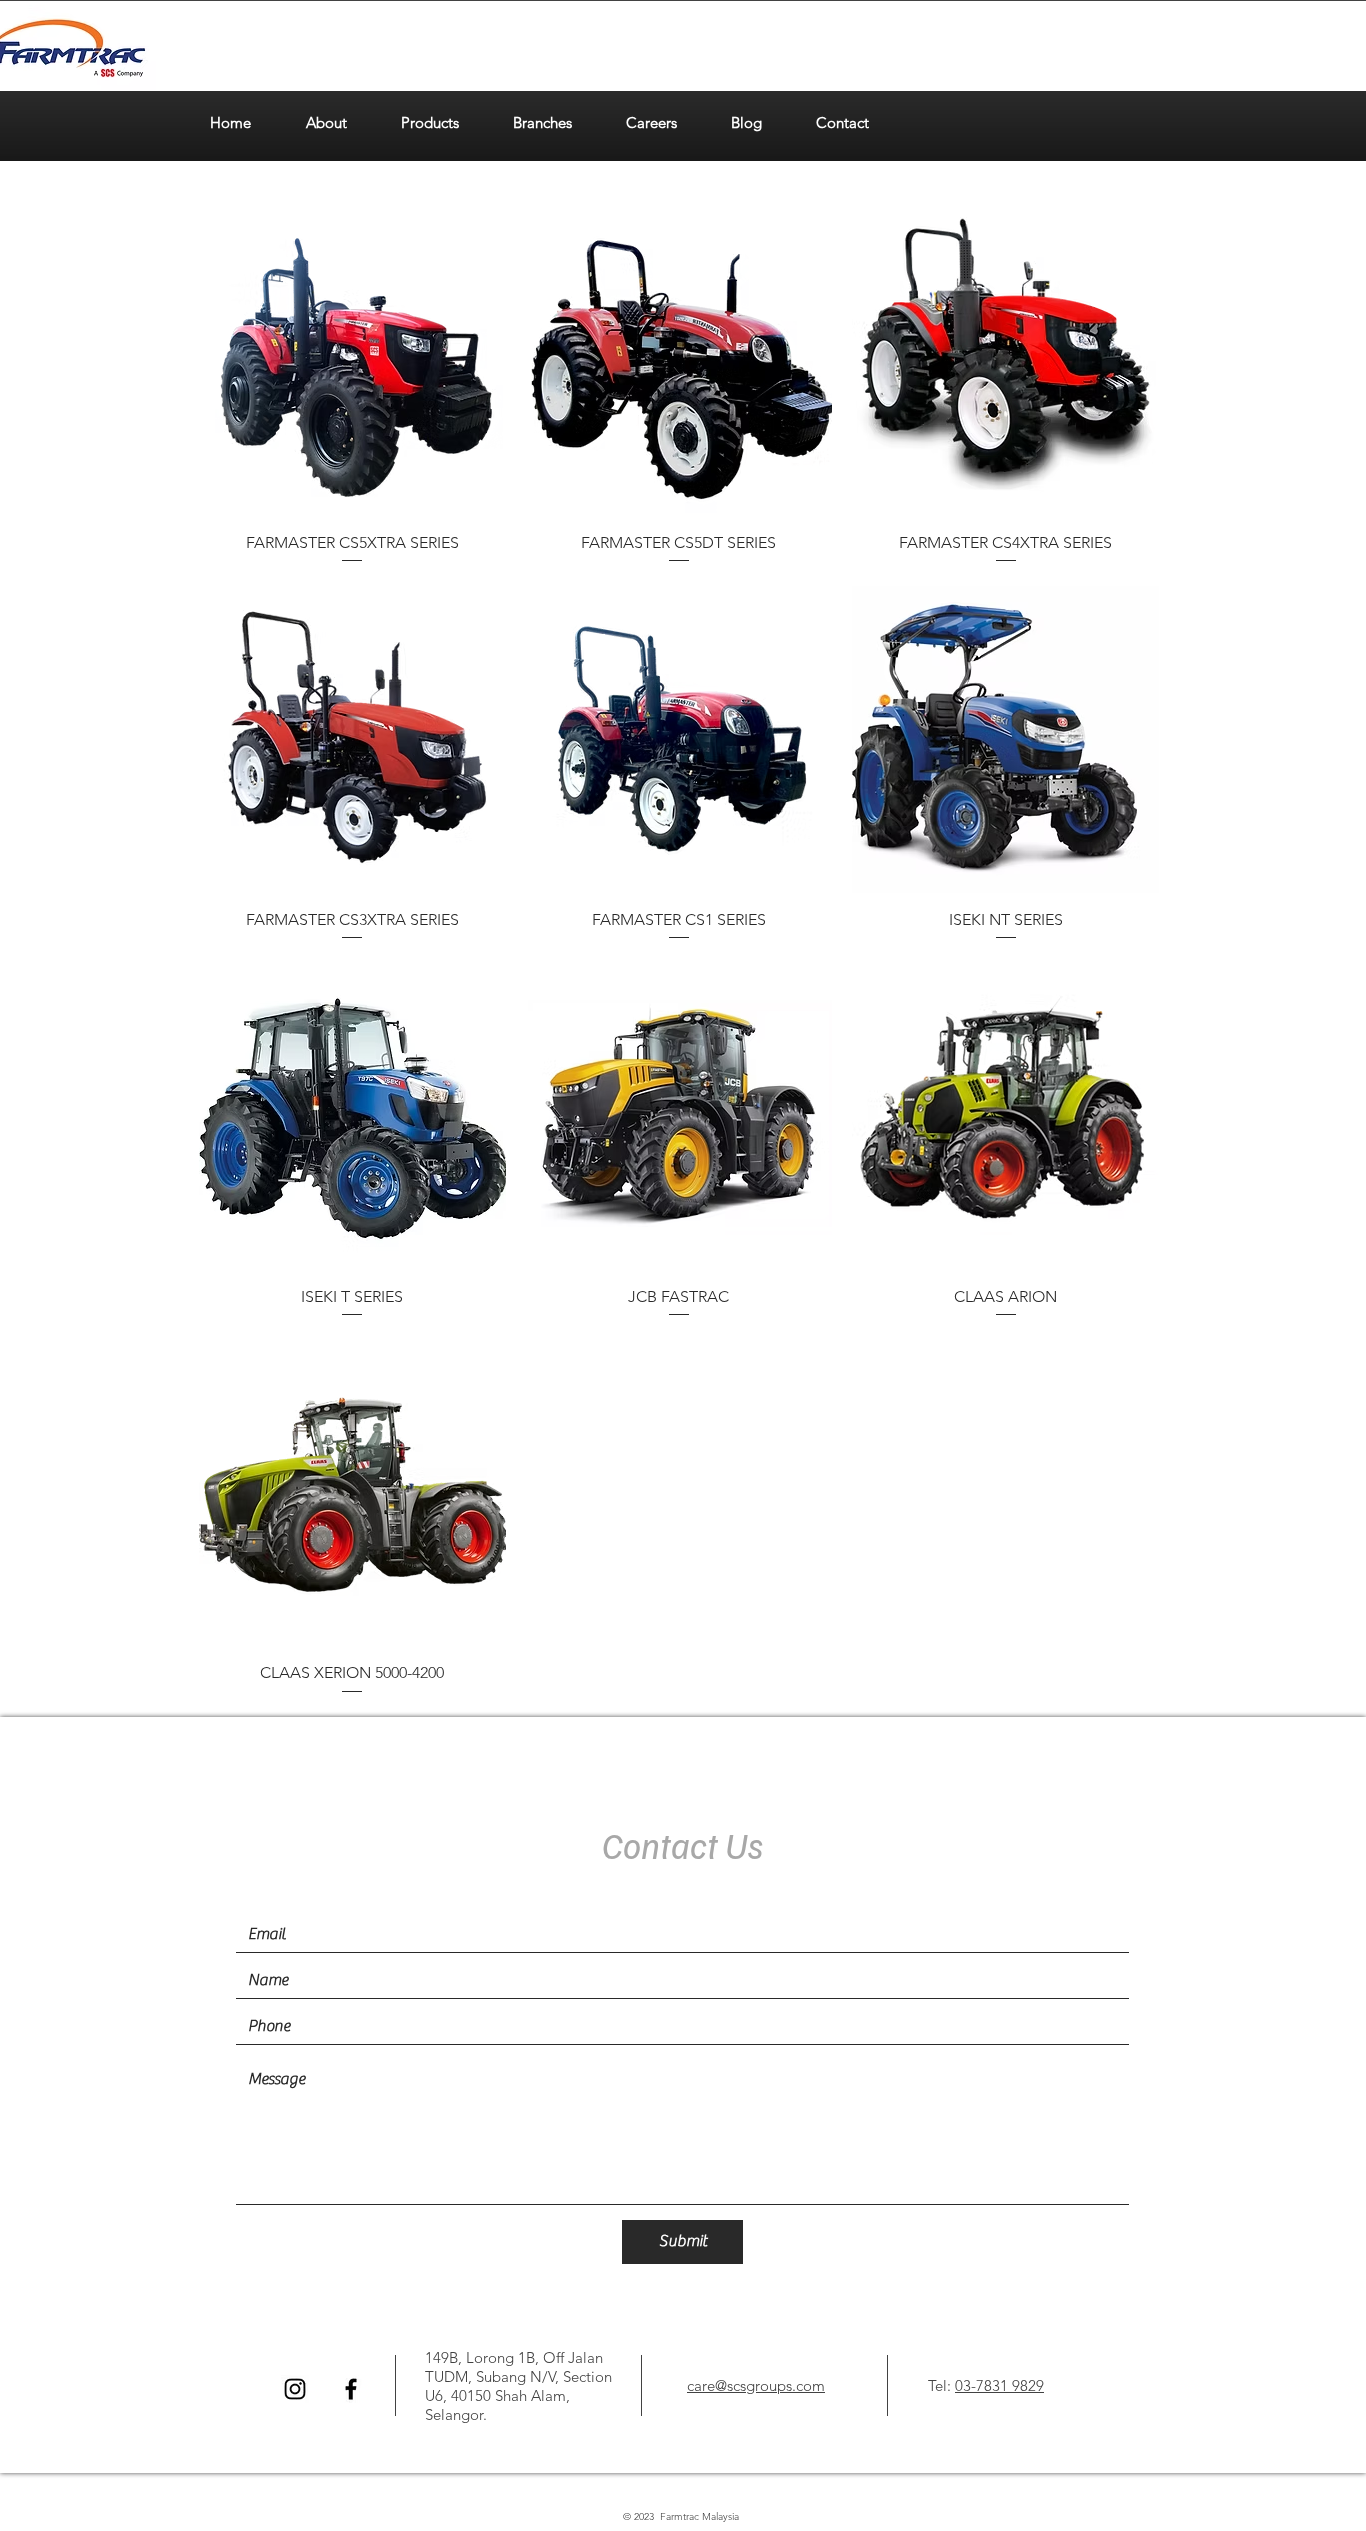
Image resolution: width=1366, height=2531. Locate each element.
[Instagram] (295, 2389)
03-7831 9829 (999, 2385)
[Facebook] (351, 2389)
